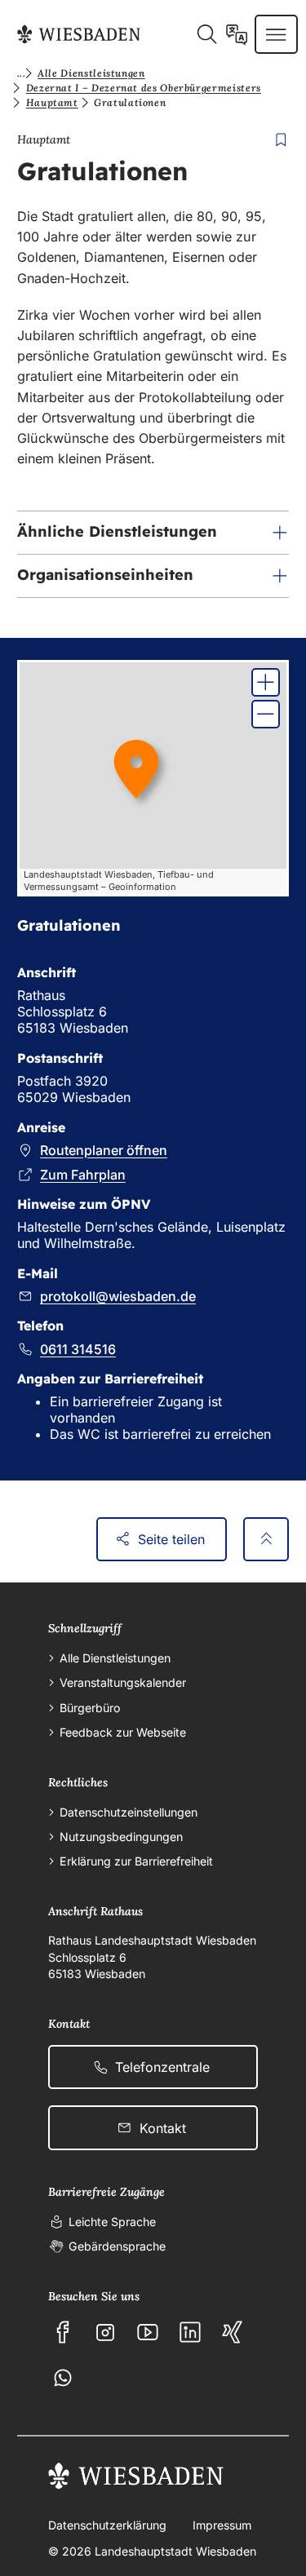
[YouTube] (148, 2332)
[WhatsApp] (63, 2378)
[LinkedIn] (190, 2332)
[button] (153, 533)
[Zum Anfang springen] (266, 1540)
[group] (153, 778)
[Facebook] (63, 2332)
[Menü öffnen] (276, 34)
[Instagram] (105, 2332)
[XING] (233, 2332)
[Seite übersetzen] (237, 34)
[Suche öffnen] (206, 34)
